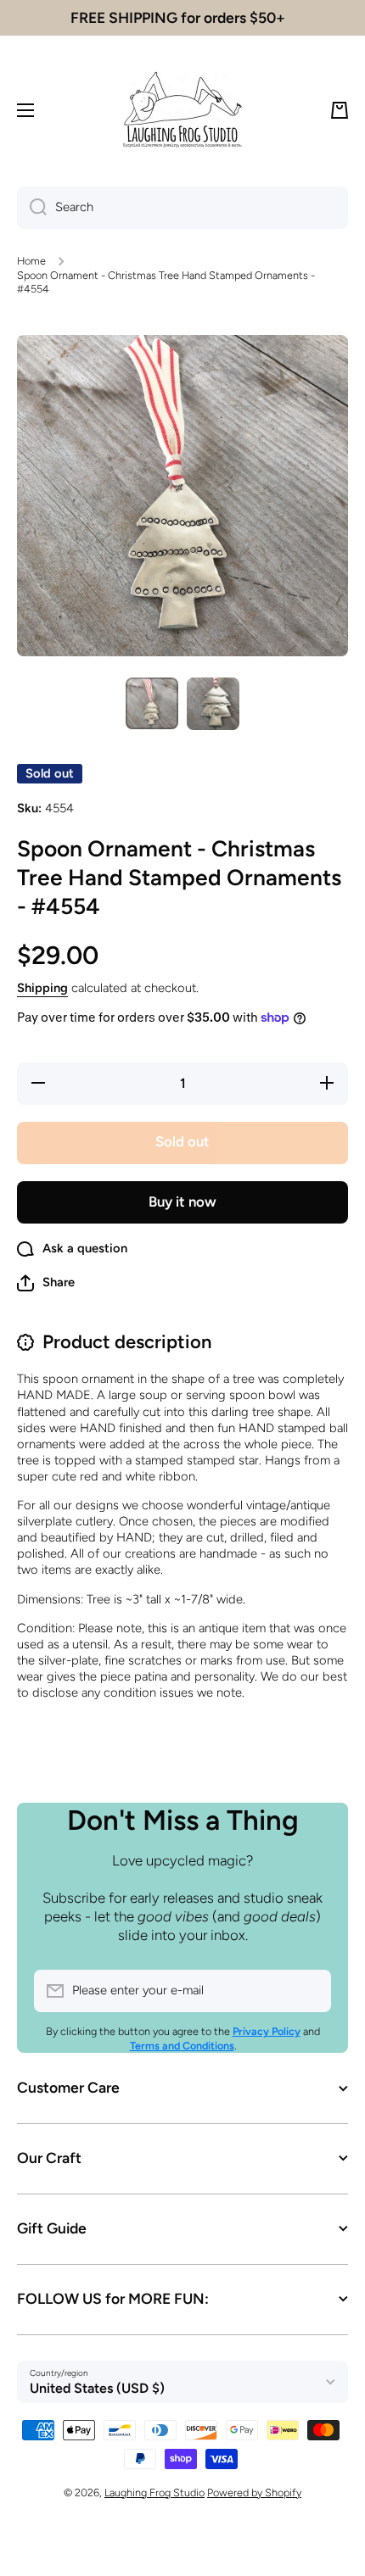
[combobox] (182, 208)
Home (31, 261)
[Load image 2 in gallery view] (213, 704)
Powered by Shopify (254, 2492)
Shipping (42, 988)
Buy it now (182, 1202)
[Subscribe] (310, 1991)
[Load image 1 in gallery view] (152, 703)
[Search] (32, 208)
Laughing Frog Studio (154, 2492)
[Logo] (182, 110)
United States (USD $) (97, 2388)
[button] (340, 110)
